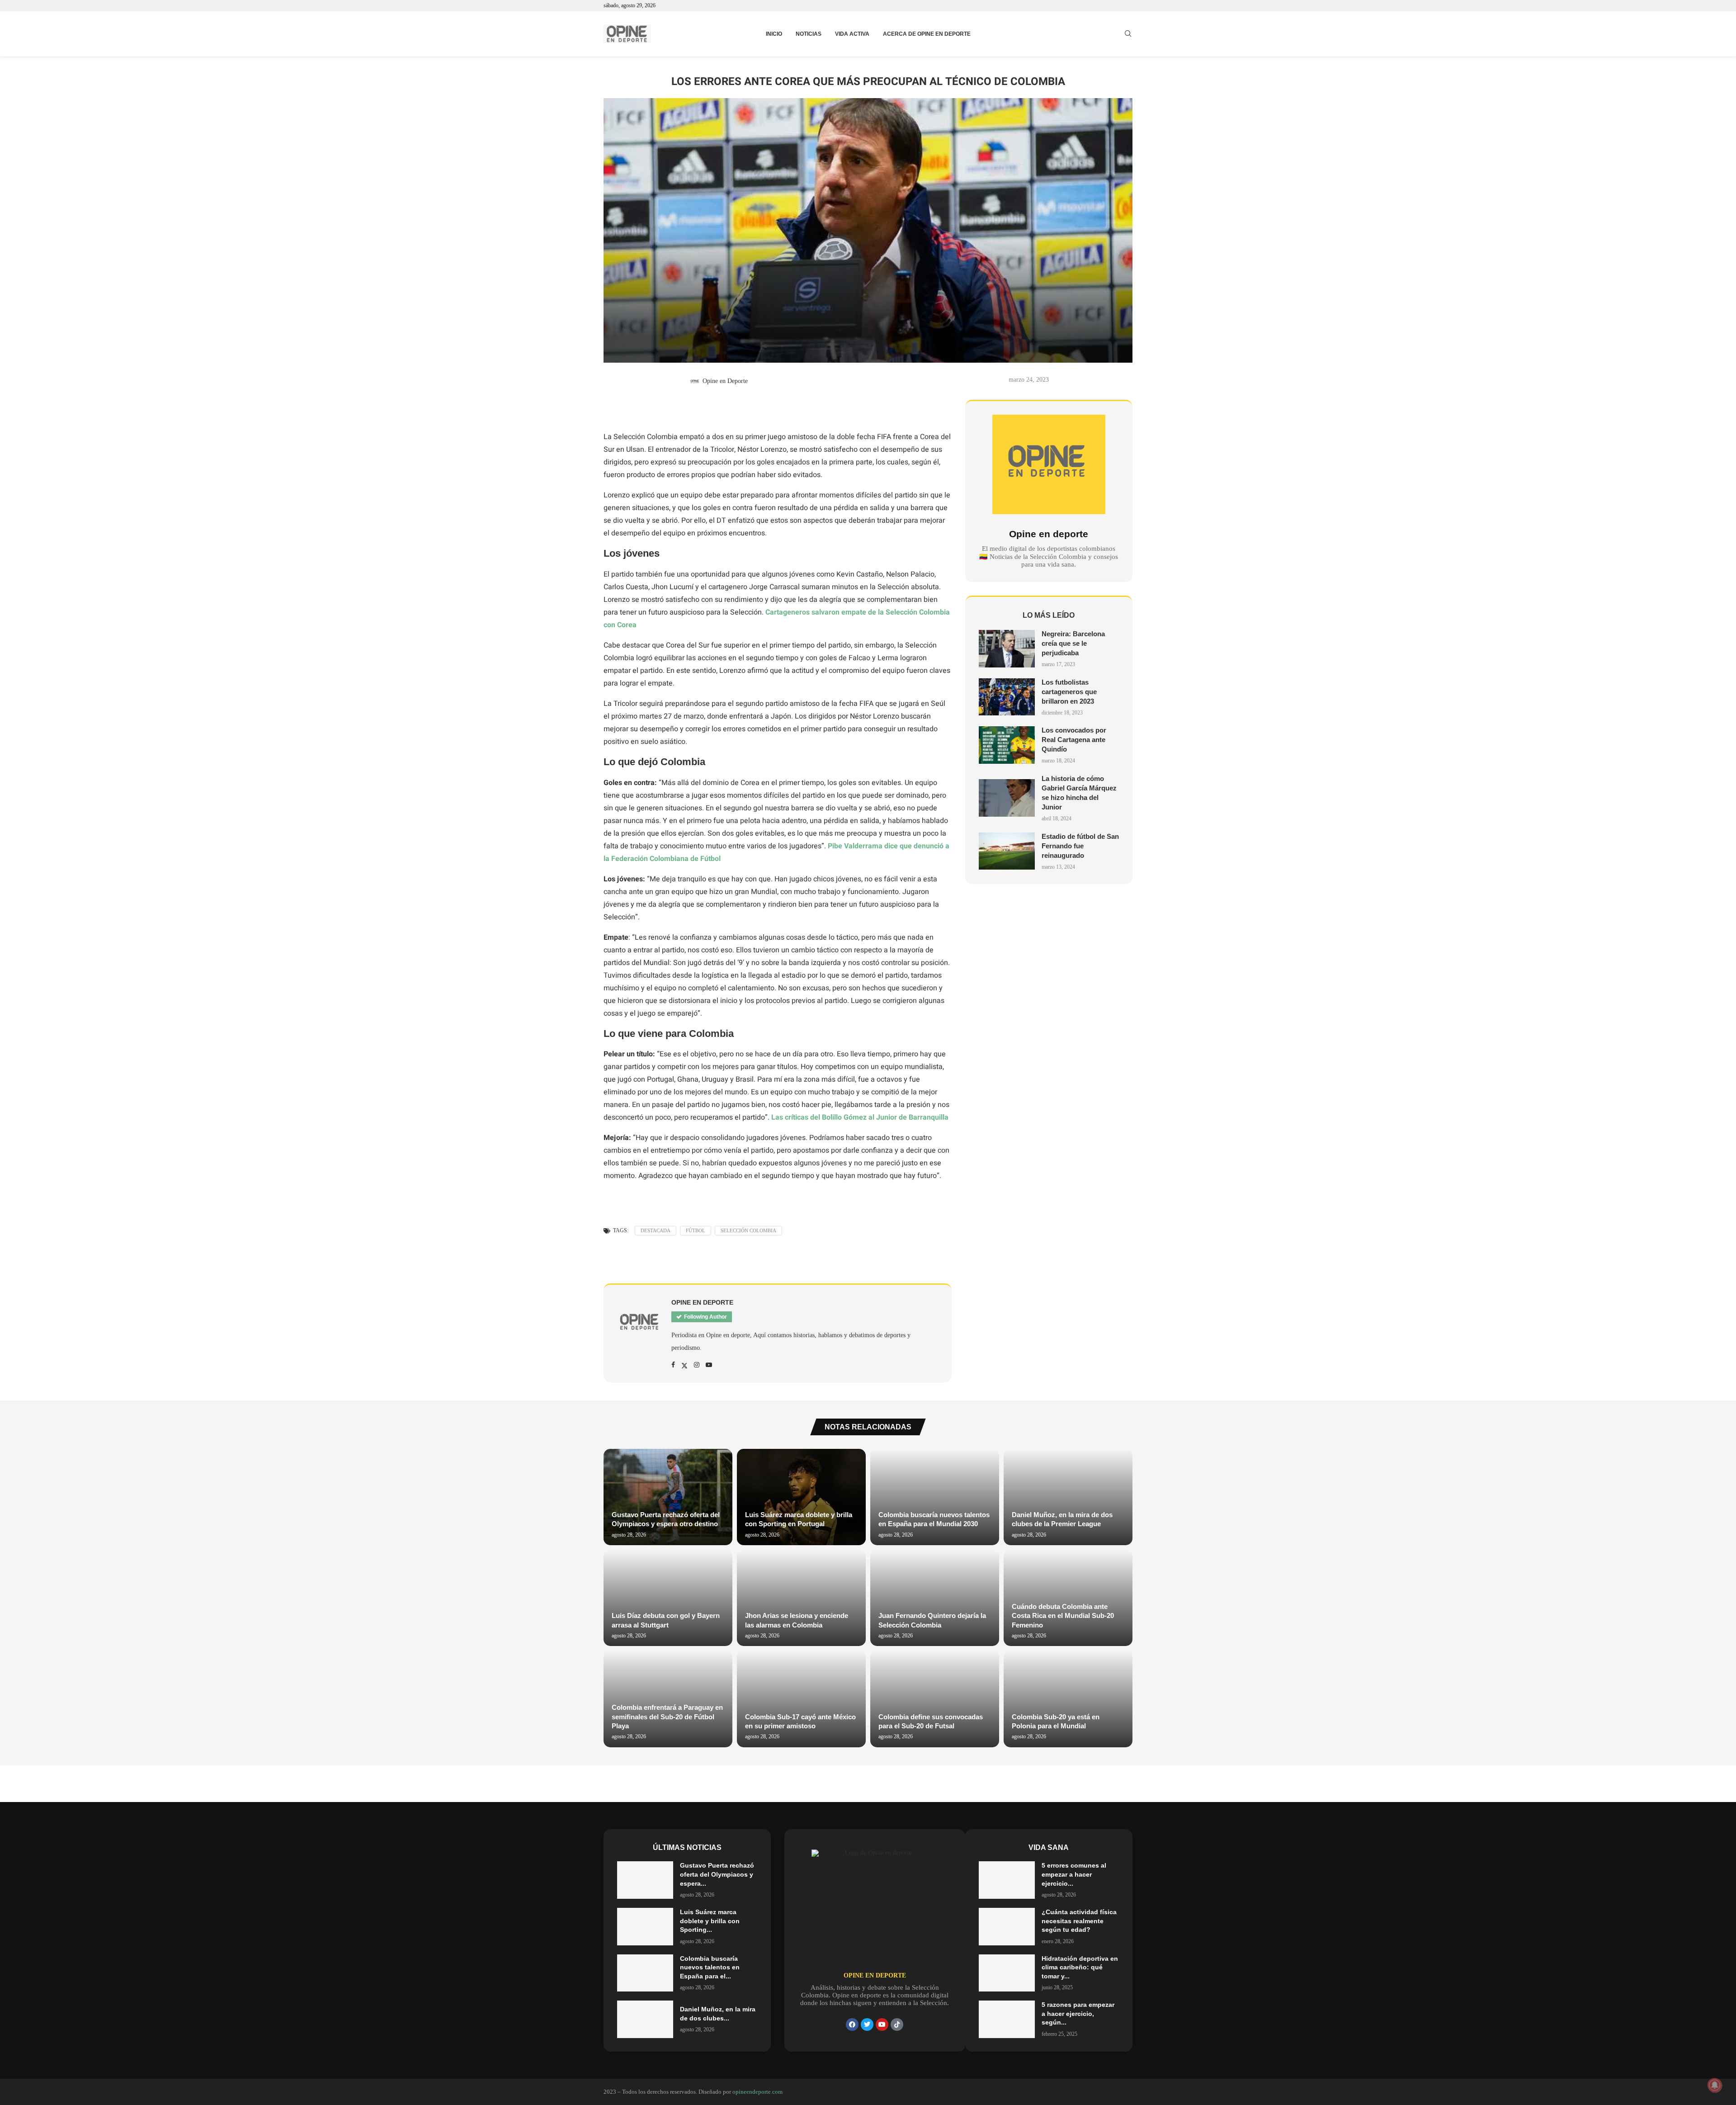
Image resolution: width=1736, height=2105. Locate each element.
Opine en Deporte (725, 381)
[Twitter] (867, 2025)
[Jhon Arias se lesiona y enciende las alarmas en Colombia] (801, 1598)
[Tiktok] (897, 2025)
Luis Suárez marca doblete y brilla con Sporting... (710, 1921)
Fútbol (696, 1230)
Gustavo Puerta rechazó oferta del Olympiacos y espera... (717, 1874)
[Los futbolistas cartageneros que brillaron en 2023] (1007, 697)
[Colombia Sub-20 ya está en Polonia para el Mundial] (1068, 1699)
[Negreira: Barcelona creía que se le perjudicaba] (1007, 649)
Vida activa (852, 34)
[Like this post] (619, 409)
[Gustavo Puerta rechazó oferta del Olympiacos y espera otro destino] (668, 1497)
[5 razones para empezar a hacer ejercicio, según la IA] (1007, 2019)
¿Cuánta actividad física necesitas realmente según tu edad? (1079, 1921)
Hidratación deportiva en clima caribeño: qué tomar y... (1080, 1967)
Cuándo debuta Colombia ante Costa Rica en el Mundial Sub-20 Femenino (1063, 1616)
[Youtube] (882, 2025)
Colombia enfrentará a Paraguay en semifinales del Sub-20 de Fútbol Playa (667, 1717)
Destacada (656, 1230)
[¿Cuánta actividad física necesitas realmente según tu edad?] (1007, 1927)
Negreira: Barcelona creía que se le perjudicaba (1073, 643)
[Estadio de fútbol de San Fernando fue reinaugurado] (1007, 851)
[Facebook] (852, 2025)
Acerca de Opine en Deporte (927, 34)
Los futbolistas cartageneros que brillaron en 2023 (1069, 692)
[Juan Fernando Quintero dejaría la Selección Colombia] (935, 1598)
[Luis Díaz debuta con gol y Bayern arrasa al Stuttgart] (668, 1598)
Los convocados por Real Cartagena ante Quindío (1074, 740)
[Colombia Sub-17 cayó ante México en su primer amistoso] (801, 1699)
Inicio (774, 34)
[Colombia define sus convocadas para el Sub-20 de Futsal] (935, 1699)
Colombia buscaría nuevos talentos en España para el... (710, 1967)
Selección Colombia (748, 1230)
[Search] (1128, 34)
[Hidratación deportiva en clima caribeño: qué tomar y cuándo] (1007, 1973)
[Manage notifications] (1715, 2085)
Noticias (809, 34)
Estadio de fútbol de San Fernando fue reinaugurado (1080, 846)
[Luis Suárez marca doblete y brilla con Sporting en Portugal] (801, 1497)
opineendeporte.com (757, 2092)
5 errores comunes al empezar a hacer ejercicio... (1074, 1874)
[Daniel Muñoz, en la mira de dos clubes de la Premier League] (1068, 1497)
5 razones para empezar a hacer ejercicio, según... (1078, 2013)
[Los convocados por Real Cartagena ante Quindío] (1007, 745)
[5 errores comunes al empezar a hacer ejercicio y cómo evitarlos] (1007, 1880)
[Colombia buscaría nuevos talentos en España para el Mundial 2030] (935, 1497)
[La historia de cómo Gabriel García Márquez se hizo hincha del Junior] (1007, 798)
